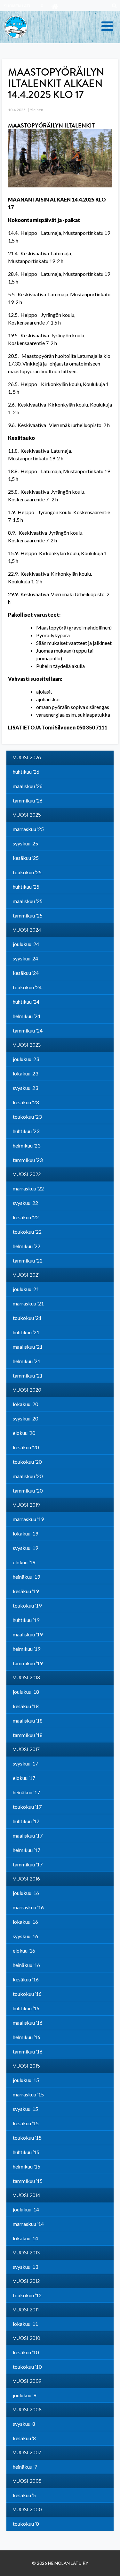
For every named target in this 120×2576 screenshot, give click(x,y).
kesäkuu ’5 (24, 2495)
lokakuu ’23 (25, 1073)
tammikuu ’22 (28, 1260)
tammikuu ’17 (28, 1864)
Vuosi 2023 (27, 1045)
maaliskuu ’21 (28, 1347)
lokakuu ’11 (25, 2324)
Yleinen (37, 110)
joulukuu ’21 (26, 1289)
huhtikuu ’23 (26, 1131)
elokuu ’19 (24, 1562)
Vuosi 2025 (27, 815)
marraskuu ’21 (28, 1303)
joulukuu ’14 (26, 2209)
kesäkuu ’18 (26, 1706)
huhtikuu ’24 (26, 1002)
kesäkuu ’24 (26, 973)
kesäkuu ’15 (26, 2123)
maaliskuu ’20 (28, 1476)
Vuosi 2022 (27, 1174)
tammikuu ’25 (28, 915)
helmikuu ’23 (27, 1145)
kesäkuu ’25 (26, 858)
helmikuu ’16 (27, 2037)
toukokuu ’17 (27, 1807)
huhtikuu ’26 (26, 772)
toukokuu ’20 (27, 1462)
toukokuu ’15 (27, 2138)
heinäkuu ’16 (26, 1965)
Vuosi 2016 (26, 1879)
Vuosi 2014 (26, 2195)
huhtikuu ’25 (26, 887)
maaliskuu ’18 (28, 1720)
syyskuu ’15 (25, 2109)
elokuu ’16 (24, 1951)
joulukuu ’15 (26, 2080)
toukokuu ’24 (27, 987)
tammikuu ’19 (28, 1663)
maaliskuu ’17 (28, 1835)
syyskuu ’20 (25, 1418)
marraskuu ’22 (28, 1188)
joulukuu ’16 (26, 1893)
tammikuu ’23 (28, 1160)
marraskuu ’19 (28, 1519)
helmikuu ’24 (27, 1016)
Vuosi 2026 (27, 758)
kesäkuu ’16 (26, 1979)
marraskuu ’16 (28, 1907)
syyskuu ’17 (25, 1763)
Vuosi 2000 (27, 2510)
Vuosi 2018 (26, 1678)
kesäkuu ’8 (24, 2438)
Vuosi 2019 (26, 1505)
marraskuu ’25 (28, 829)
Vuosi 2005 (27, 2481)
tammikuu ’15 (28, 2181)
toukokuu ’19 (27, 1605)
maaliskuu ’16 (28, 2023)
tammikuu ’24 (28, 1030)
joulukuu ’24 (26, 944)
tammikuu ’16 (28, 2051)
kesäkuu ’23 (26, 1102)
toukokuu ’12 (27, 2295)
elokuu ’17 (24, 1778)
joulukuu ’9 (24, 2395)
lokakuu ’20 (25, 1404)
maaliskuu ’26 (28, 786)
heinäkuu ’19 (26, 1577)
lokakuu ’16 (25, 1922)
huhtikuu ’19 (26, 1620)
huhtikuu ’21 (26, 1332)
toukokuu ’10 (27, 2367)
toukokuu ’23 (27, 1117)
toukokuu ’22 (27, 1232)
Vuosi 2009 (27, 2381)
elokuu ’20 (24, 1433)
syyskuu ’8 (24, 2424)
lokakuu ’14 (25, 2238)
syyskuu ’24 (25, 958)
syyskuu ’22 (25, 1203)
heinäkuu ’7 (25, 2467)
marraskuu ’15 (28, 2094)
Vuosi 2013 (26, 2253)
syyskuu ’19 (25, 1548)
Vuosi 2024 (27, 930)
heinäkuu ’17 (26, 1792)
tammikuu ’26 (28, 800)
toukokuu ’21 (27, 1318)
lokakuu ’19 (25, 1533)
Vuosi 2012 (26, 2281)
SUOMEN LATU (18, 6)
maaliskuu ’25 (28, 901)
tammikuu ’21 (28, 1375)
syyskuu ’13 (25, 2267)
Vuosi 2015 (26, 2066)
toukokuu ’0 (26, 2524)
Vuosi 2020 (27, 1390)
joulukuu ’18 (26, 1692)
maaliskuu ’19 (28, 1634)
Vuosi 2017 (26, 1749)
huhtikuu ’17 (26, 1821)
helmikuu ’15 (27, 2166)
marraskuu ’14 (28, 2224)
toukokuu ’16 (27, 1994)
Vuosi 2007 (27, 2453)
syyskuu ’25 (25, 843)
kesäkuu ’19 (26, 1591)
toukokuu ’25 (27, 872)
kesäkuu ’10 (26, 2352)
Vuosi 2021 (26, 1275)
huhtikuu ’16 (26, 2008)
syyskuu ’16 (25, 1936)
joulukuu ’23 (26, 1059)
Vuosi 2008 (27, 2410)
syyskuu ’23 (25, 1088)
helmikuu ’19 (27, 1649)
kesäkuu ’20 (26, 1447)
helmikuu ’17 (27, 1850)
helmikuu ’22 (27, 1246)
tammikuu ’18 (28, 1735)
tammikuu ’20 (28, 1490)
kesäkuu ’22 (26, 1217)
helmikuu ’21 (27, 1361)
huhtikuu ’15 (26, 2152)
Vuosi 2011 (26, 2310)
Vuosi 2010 (27, 2338)
